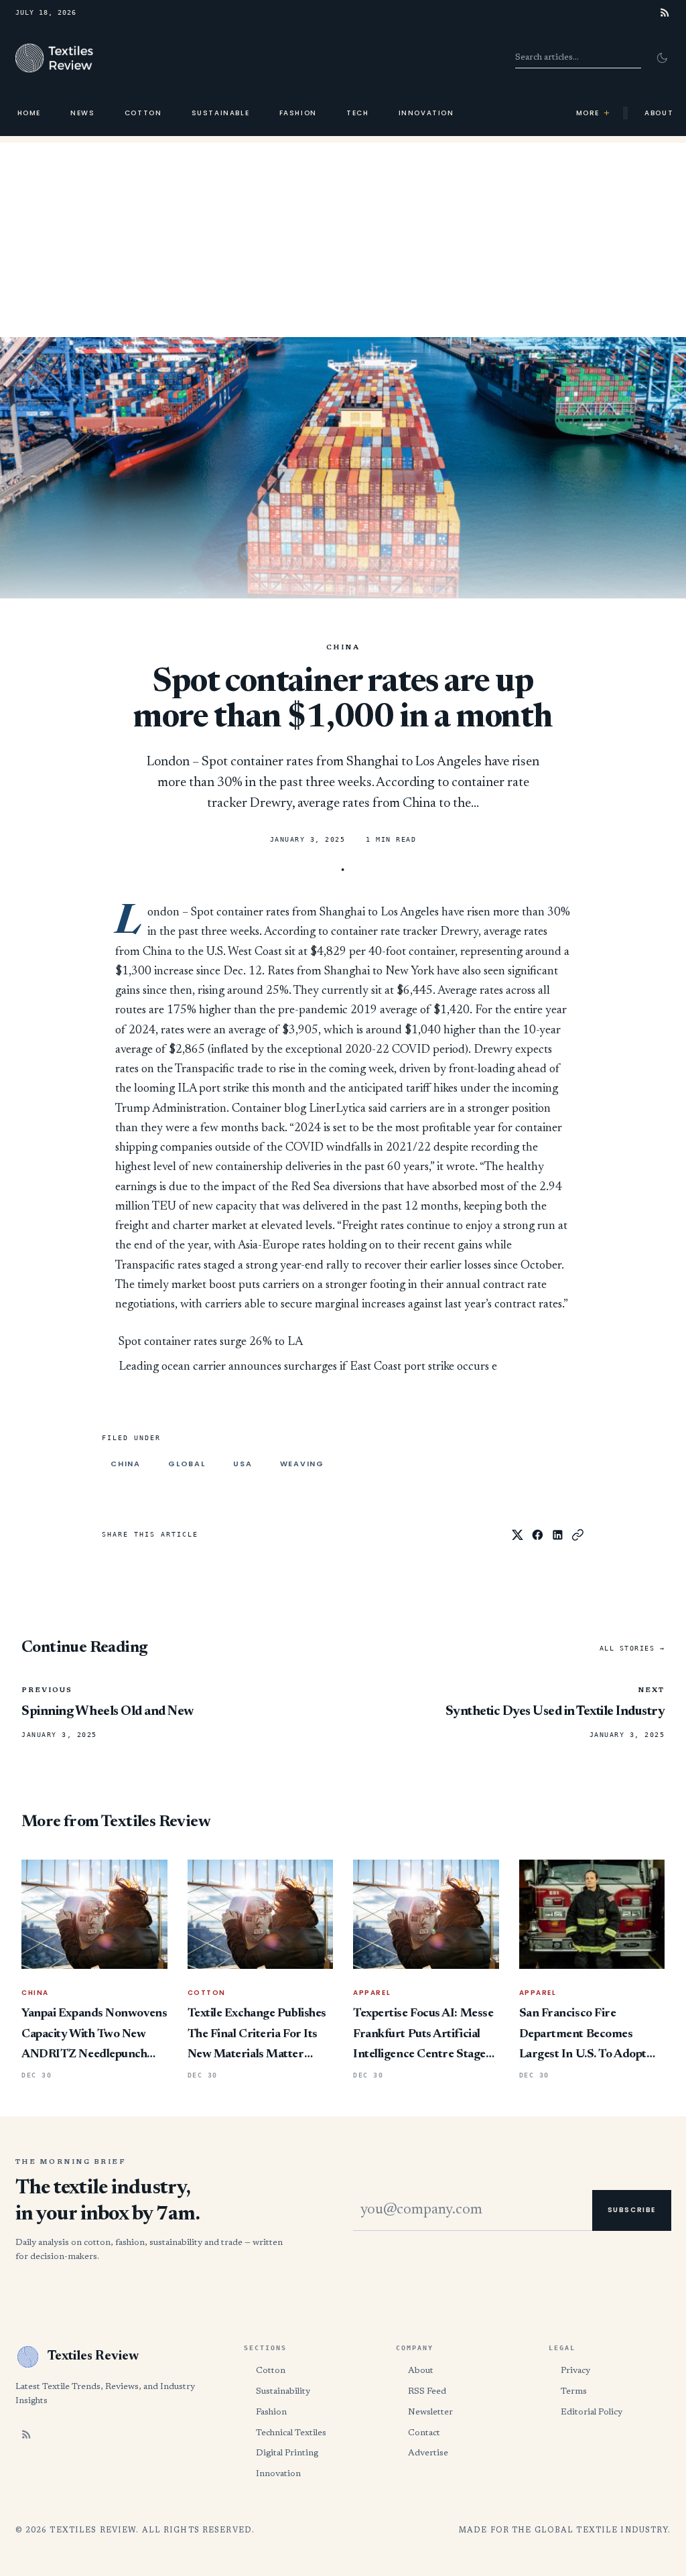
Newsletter (430, 2412)
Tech (357, 113)
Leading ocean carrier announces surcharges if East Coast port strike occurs (304, 1367)
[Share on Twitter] (518, 1535)
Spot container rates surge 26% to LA (211, 1342)
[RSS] (665, 12)
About (421, 2371)
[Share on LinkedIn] (558, 1535)
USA (243, 1464)
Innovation (426, 113)
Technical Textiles (291, 2433)
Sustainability (283, 2391)
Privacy (575, 2371)
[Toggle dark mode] (662, 58)
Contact (424, 2433)
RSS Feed (427, 2391)
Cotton (143, 113)
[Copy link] (578, 1535)
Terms (574, 2391)
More (594, 113)
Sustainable (221, 113)
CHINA (343, 648)
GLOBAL (187, 1464)
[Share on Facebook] (538, 1535)
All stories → (632, 1648)
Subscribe (632, 2210)
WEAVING (302, 1464)
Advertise (428, 2453)
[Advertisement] (343, 237)
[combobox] (578, 58)
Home (29, 113)
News (82, 113)
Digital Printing (287, 2453)
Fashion (298, 113)
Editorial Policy (592, 2412)
